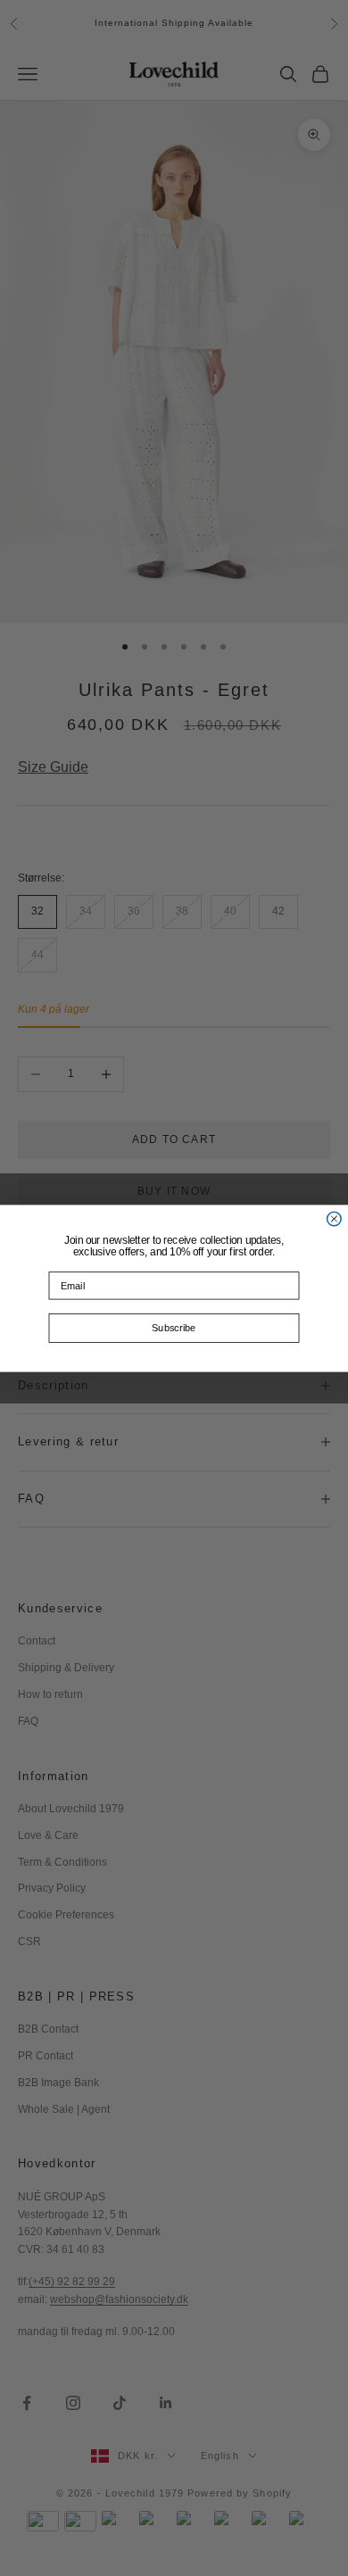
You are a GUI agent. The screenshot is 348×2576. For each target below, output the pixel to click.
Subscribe (174, 1328)
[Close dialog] (335, 1219)
